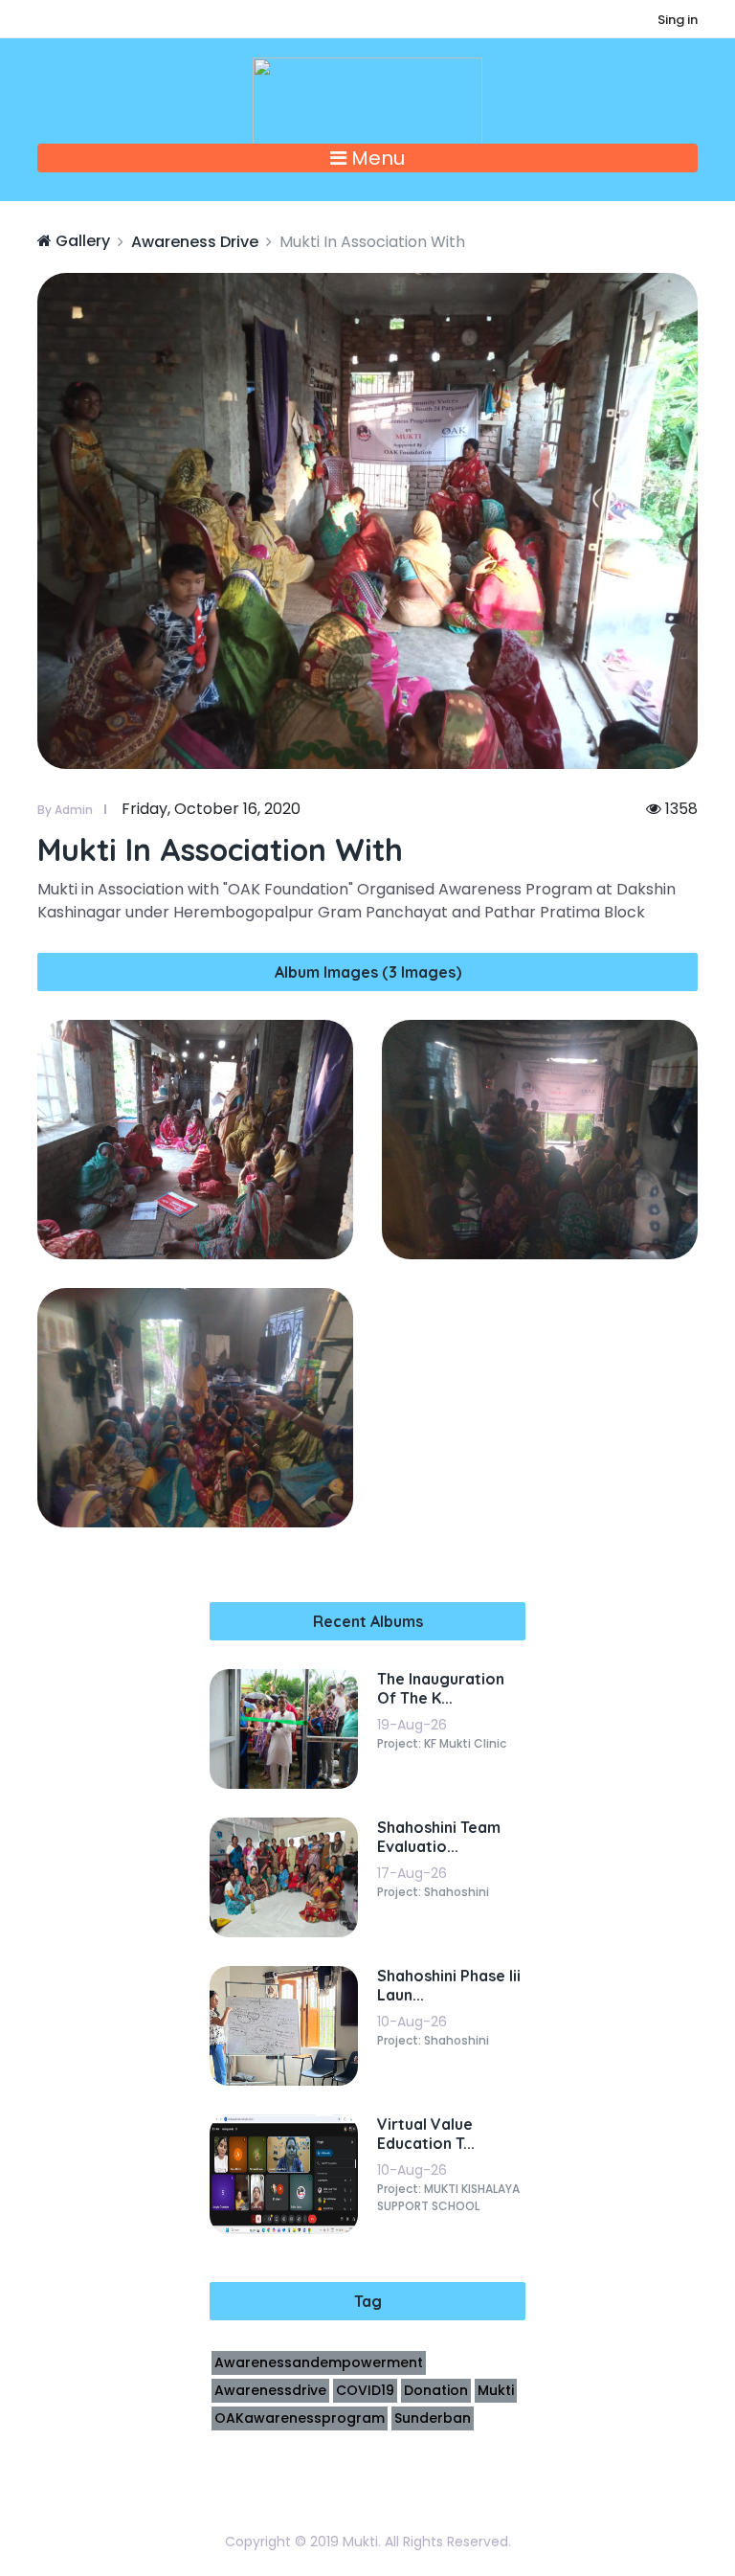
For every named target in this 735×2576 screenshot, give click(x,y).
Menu (376, 158)
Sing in (678, 20)
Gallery (81, 241)
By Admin (65, 810)
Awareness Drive (195, 242)
